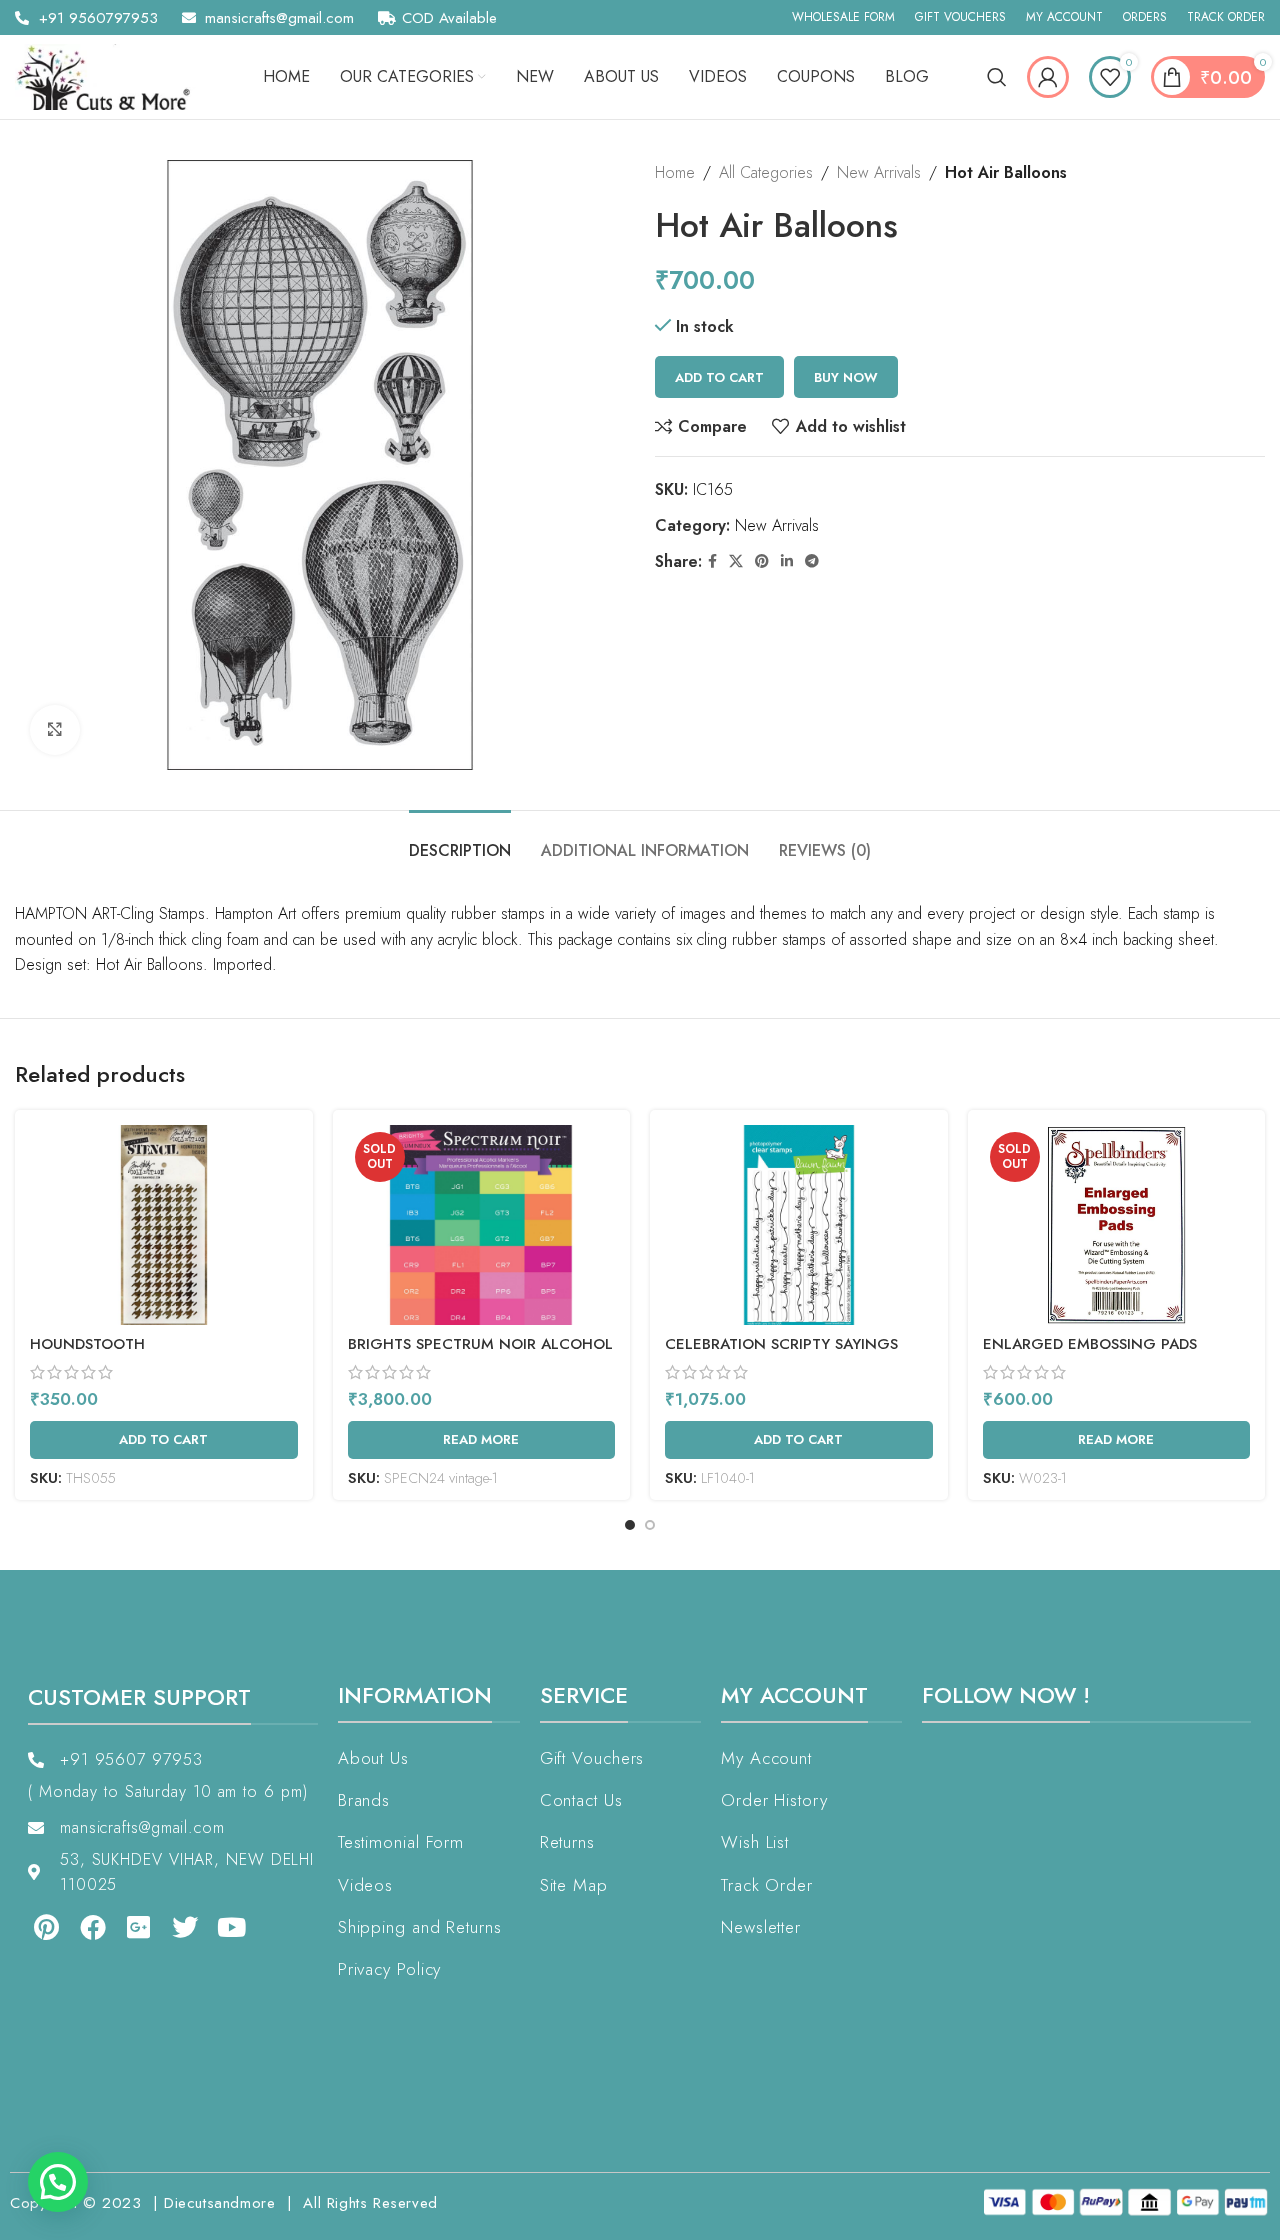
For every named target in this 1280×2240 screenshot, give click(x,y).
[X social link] (736, 561)
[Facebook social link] (712, 561)
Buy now (846, 377)
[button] (58, 2182)
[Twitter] (185, 1927)
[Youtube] (232, 1927)
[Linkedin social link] (787, 561)
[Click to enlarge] (55, 730)
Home (675, 172)
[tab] (460, 840)
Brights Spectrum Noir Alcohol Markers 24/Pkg (480, 1354)
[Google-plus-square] (139, 1927)
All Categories (766, 172)
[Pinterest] (46, 1927)
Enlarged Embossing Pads (1090, 1344)
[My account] (1048, 77)
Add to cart (719, 377)
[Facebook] (92, 1927)
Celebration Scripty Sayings (781, 1344)
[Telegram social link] (812, 561)
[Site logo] (110, 75)
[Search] (997, 77)
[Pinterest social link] (762, 561)
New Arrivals (879, 172)
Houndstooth (87, 1344)
